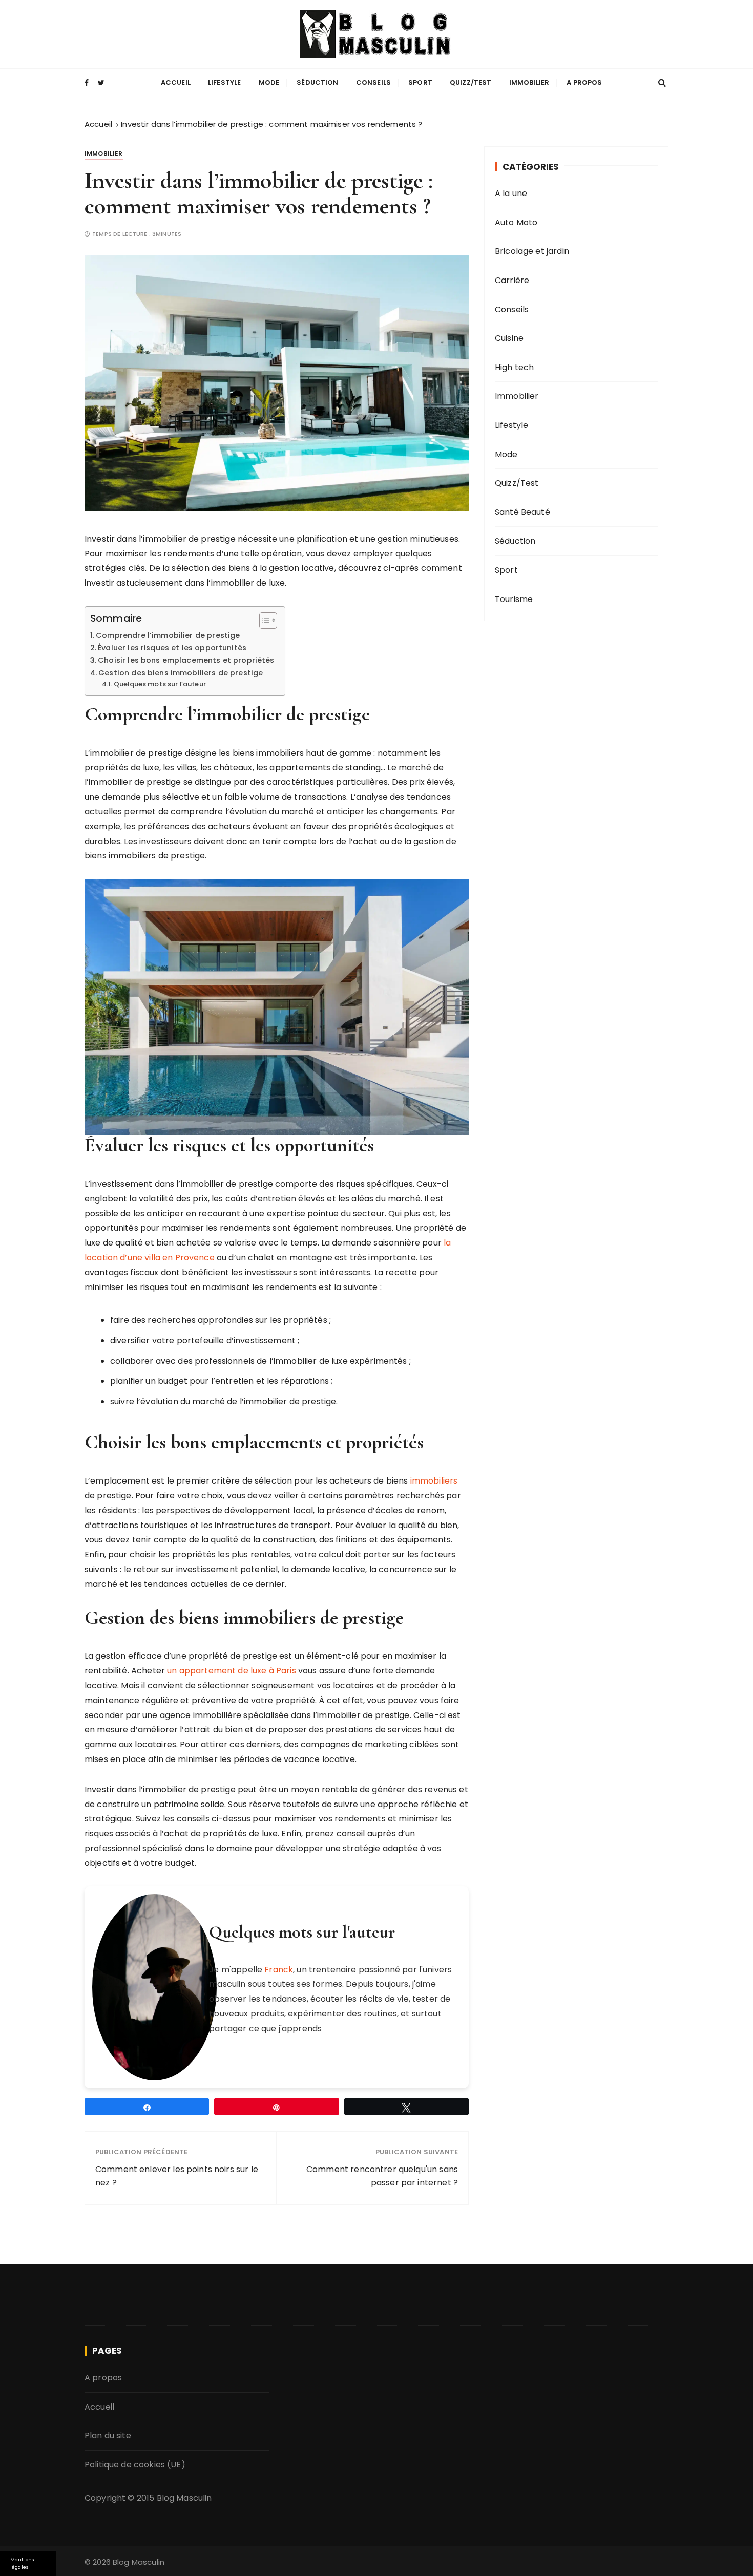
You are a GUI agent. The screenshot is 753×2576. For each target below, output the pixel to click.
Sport (420, 83)
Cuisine (509, 338)
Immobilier (529, 83)
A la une (511, 193)
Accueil (176, 83)
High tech (514, 367)
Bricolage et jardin (532, 251)
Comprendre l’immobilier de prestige (168, 635)
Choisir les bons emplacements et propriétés (186, 660)
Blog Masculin (184, 2498)
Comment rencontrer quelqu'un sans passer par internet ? (382, 2176)
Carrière (512, 280)
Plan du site (108, 2435)
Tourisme (514, 599)
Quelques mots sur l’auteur (160, 684)
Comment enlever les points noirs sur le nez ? (177, 2176)
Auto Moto (516, 222)
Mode (269, 83)
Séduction (317, 83)
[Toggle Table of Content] (263, 620)
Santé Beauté (522, 512)
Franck (279, 1970)
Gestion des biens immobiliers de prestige (181, 673)
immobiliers (434, 1481)
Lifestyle (224, 83)
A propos (584, 83)
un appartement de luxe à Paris (232, 1671)
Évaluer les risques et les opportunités (172, 648)
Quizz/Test (471, 83)
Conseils (373, 83)
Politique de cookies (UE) (135, 2465)
